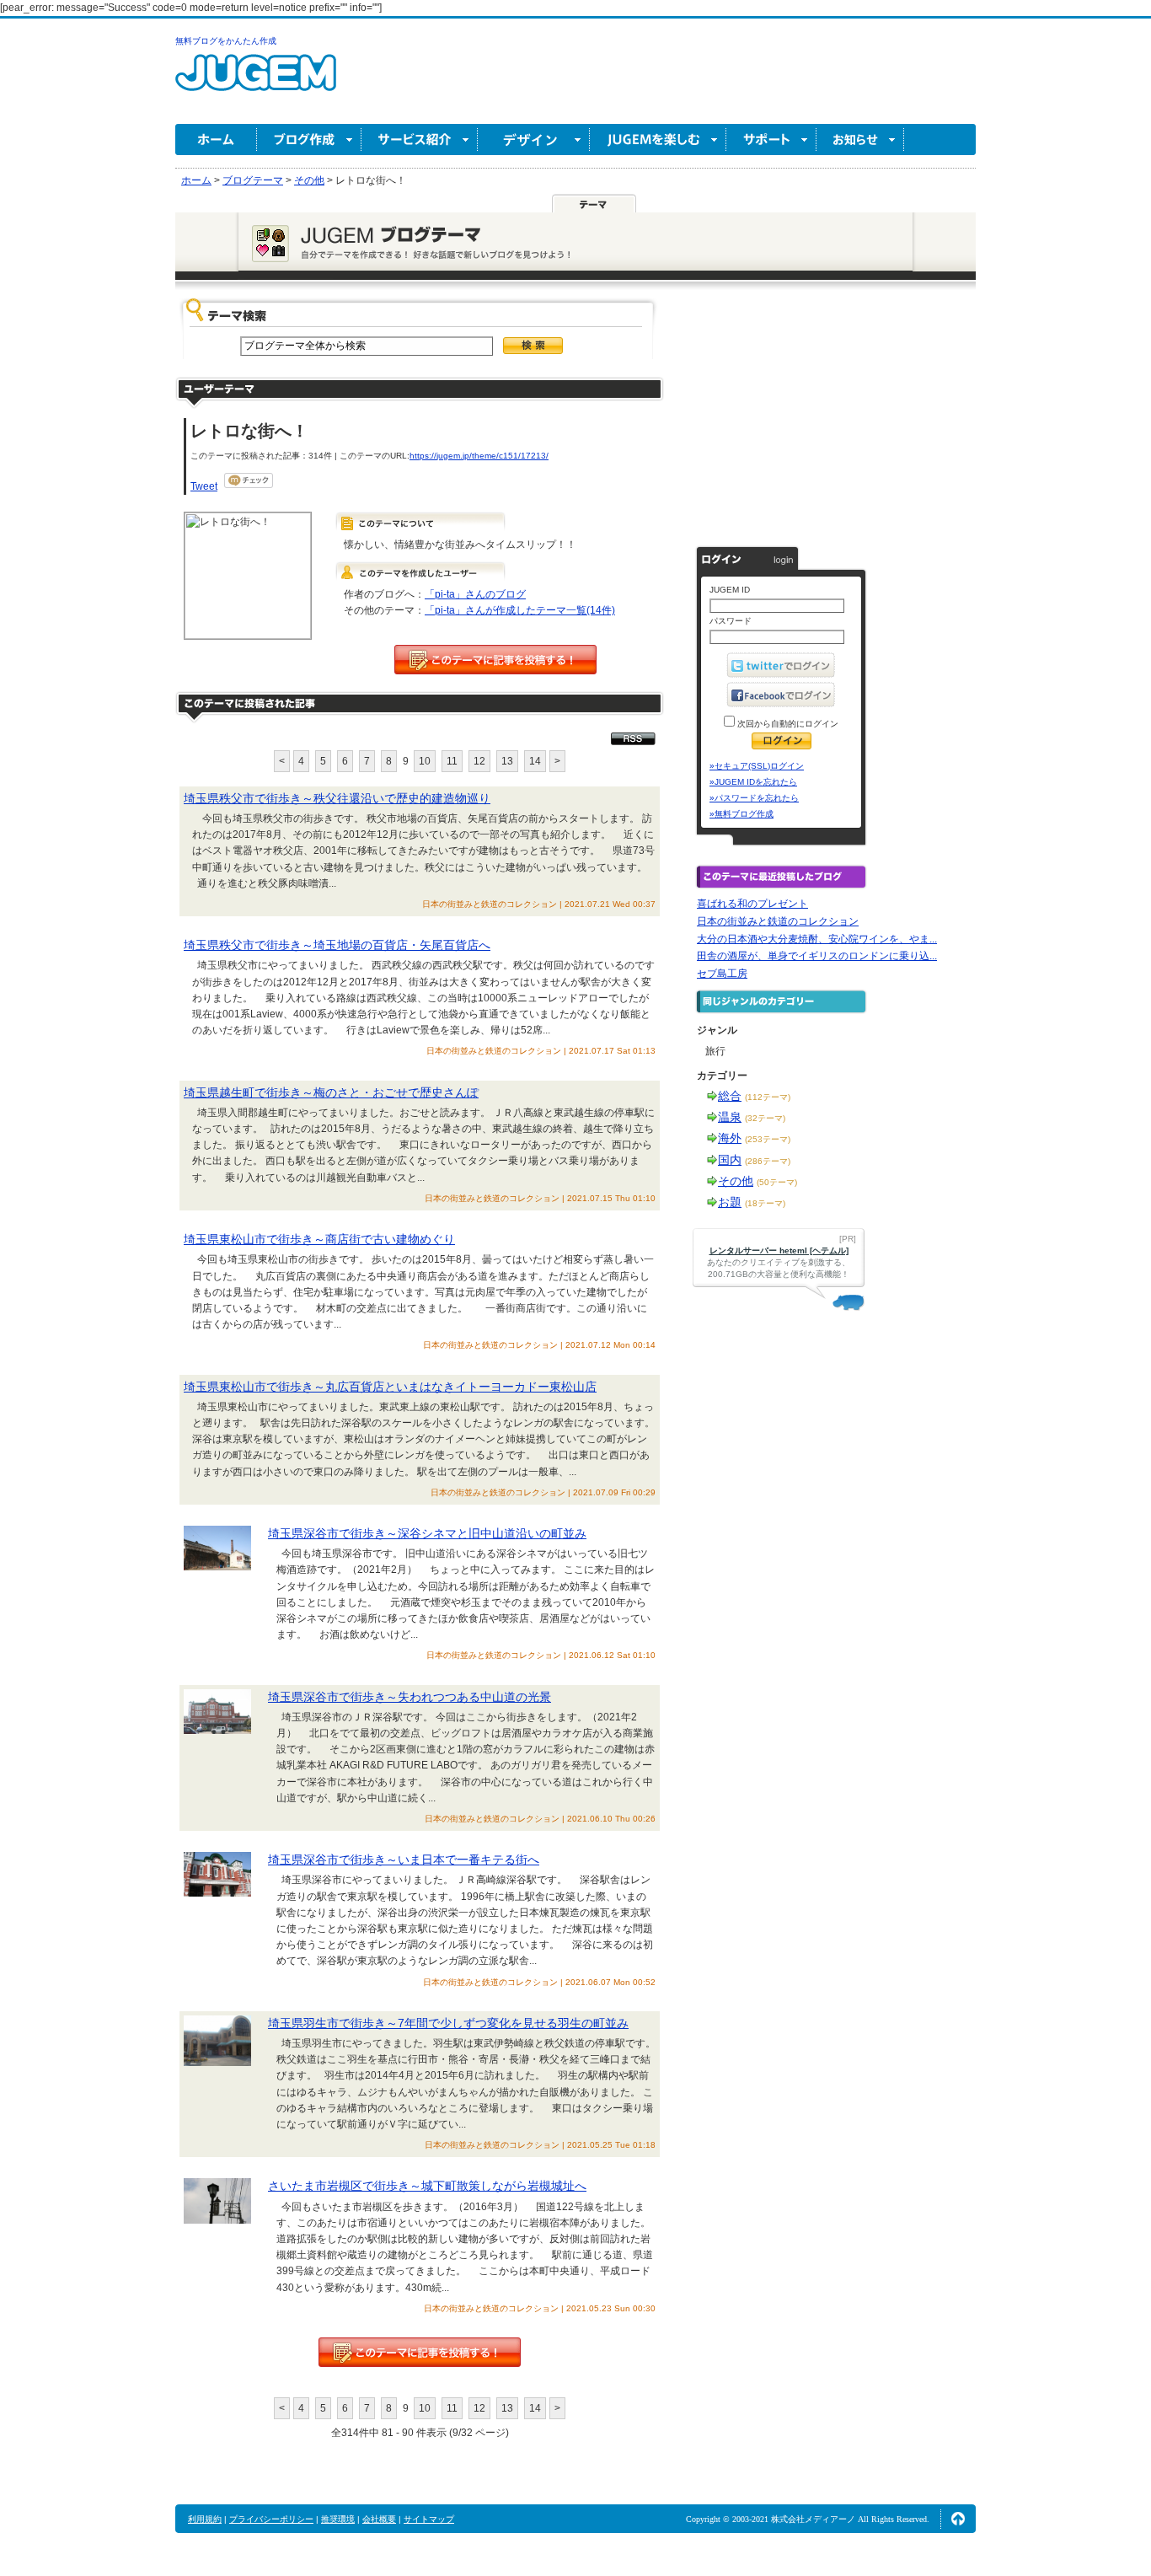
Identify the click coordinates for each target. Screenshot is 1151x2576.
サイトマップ (429, 2519)
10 (425, 761)
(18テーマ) (765, 1203)
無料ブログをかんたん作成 (226, 41)
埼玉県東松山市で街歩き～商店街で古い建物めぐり (319, 1239)
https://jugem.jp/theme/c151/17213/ (479, 456)
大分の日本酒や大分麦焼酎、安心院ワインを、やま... (817, 939)
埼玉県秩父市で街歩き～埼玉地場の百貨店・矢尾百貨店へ (337, 945)
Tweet (204, 486)
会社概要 (379, 2519)
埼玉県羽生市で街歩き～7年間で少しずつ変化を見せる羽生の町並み (448, 2023)
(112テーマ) (768, 1097)
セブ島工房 (722, 974)
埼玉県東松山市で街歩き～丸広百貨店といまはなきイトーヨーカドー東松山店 (390, 1387)
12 (479, 761)
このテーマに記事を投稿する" (420, 2352)
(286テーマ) (768, 1161)
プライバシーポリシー (271, 2519)
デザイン (534, 140)
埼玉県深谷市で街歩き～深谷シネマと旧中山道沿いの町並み (427, 1533)
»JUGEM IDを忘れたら (753, 782)
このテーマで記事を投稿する (495, 660)
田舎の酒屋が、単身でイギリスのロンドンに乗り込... (817, 956)
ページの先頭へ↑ (958, 2519)
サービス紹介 (420, 140)
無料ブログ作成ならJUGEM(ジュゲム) (256, 82)
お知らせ (860, 140)
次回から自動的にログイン (787, 724)
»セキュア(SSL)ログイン (757, 766)
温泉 (730, 1117)
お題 (730, 1202)
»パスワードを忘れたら (754, 798)
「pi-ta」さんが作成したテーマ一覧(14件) (520, 610)
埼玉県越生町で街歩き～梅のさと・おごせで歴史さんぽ (331, 1092)
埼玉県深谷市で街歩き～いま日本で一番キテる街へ (404, 1860)
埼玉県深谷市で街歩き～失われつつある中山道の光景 (410, 1697)
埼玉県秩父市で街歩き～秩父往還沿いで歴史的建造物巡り (337, 798)
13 (507, 761)
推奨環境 (338, 2519)
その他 (736, 1181)
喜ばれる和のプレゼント (752, 904)
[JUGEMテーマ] (594, 203)
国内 (730, 1160)
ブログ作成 (309, 140)
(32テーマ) (765, 1118)
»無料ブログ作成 (741, 814)
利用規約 (205, 2519)
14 (535, 761)
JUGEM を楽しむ (658, 140)
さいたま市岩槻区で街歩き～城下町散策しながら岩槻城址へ (427, 2186)
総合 (730, 1096)
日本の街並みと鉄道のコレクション (778, 921)
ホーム (216, 140)
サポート (771, 140)
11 (452, 761)
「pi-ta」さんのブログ (475, 594)
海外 (730, 1138)
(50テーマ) (777, 1182)
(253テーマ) (768, 1139)
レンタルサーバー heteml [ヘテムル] (779, 1250)
